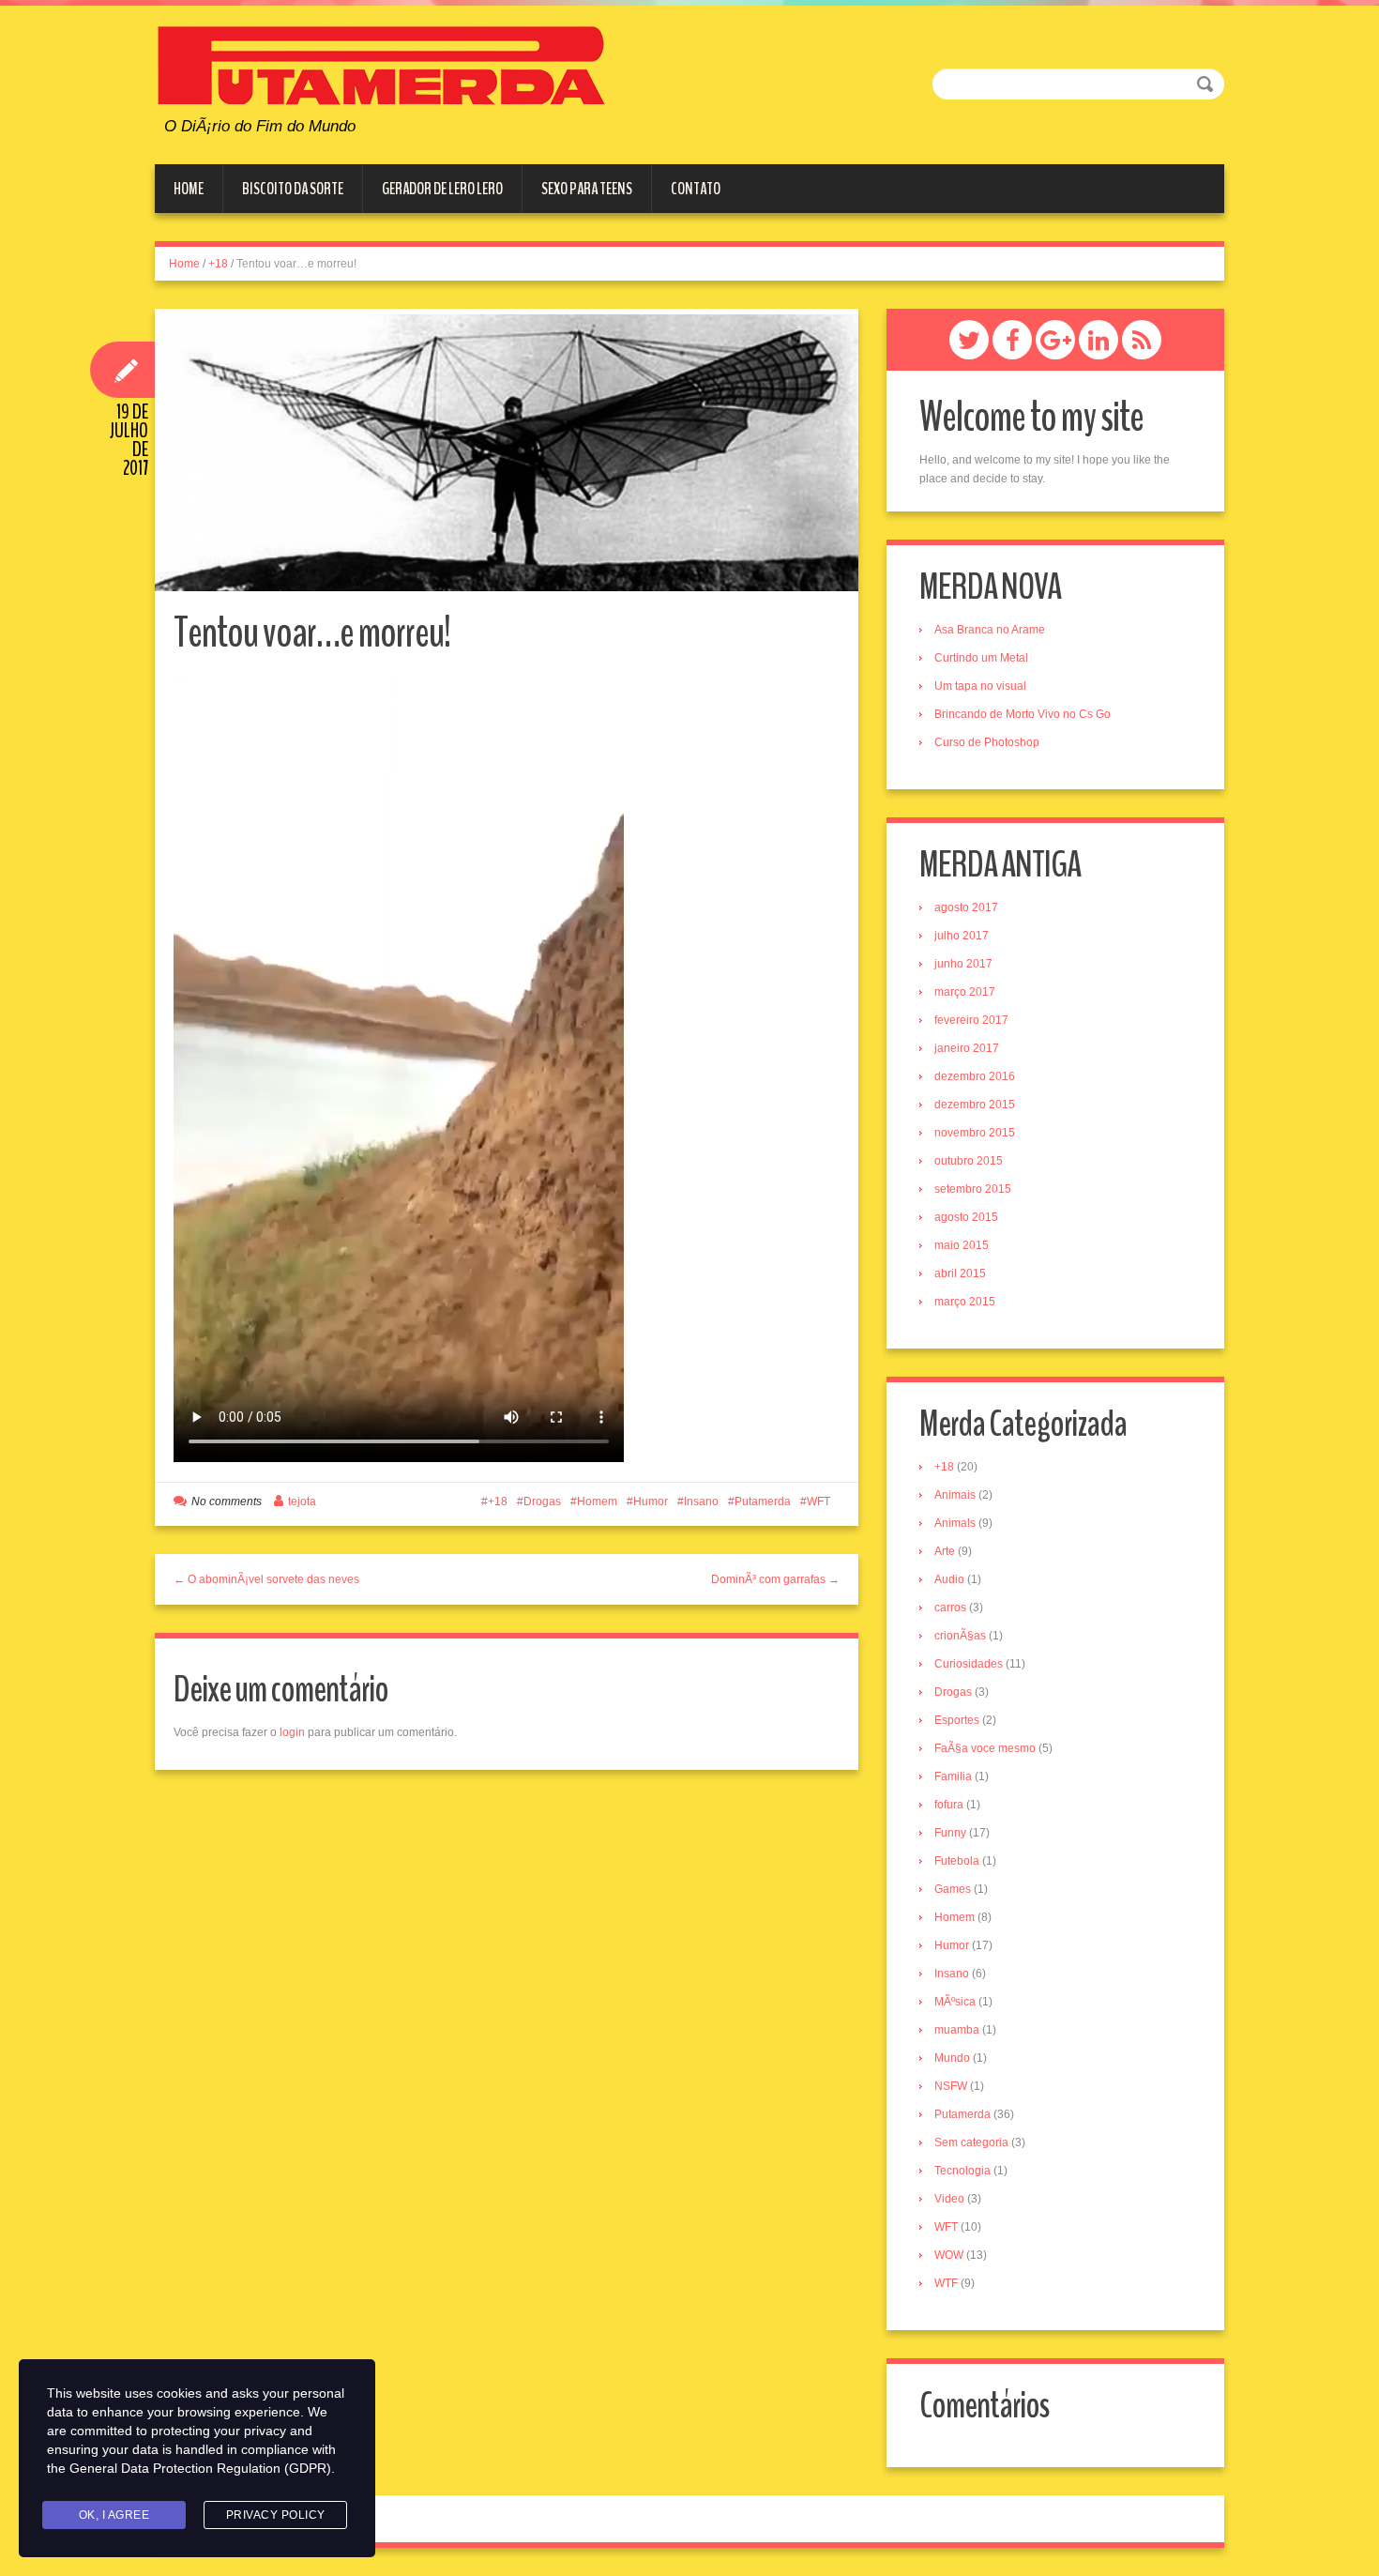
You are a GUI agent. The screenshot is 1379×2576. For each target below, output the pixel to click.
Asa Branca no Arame (990, 630)
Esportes (957, 1720)
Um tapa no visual (980, 686)
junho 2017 (963, 964)
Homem (597, 1501)
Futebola (957, 1861)
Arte (945, 1551)
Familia (953, 1776)
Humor (651, 1501)
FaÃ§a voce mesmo (985, 1748)
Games (953, 1889)
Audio (949, 1579)
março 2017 (965, 992)
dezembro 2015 (975, 1105)
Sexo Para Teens (587, 189)
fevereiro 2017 (971, 1020)
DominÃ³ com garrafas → (775, 1579)
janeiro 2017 (967, 1048)
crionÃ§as (960, 1636)
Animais (955, 1495)
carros (950, 1608)
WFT (818, 1501)
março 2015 (965, 1302)
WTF (946, 2283)
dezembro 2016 (975, 1076)
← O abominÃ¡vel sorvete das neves (266, 1579)
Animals (955, 1523)
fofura (949, 1805)
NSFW (951, 2086)
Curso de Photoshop (987, 742)
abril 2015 (960, 1273)
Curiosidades (969, 1664)
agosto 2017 (966, 907)
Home (189, 189)
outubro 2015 (969, 1161)
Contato (696, 189)
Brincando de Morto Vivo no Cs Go (1023, 714)
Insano (701, 1501)
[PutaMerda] (382, 65)
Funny (950, 1833)
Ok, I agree (114, 2515)
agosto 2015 (966, 1217)
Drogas (542, 1501)
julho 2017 (962, 936)
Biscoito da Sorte (293, 189)
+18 (218, 264)
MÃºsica (955, 2002)
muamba (957, 2030)
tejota (302, 1501)
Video (949, 2199)
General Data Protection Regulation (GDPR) (200, 2468)
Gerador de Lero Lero (442, 189)
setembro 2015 (973, 1189)
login (292, 1732)
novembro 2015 (975, 1133)
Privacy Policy (276, 2515)
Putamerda (763, 1501)
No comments (227, 1501)
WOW (949, 2255)
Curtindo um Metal (981, 658)
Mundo (952, 2058)
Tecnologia (962, 2171)
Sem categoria (971, 2142)
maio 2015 (962, 1245)
